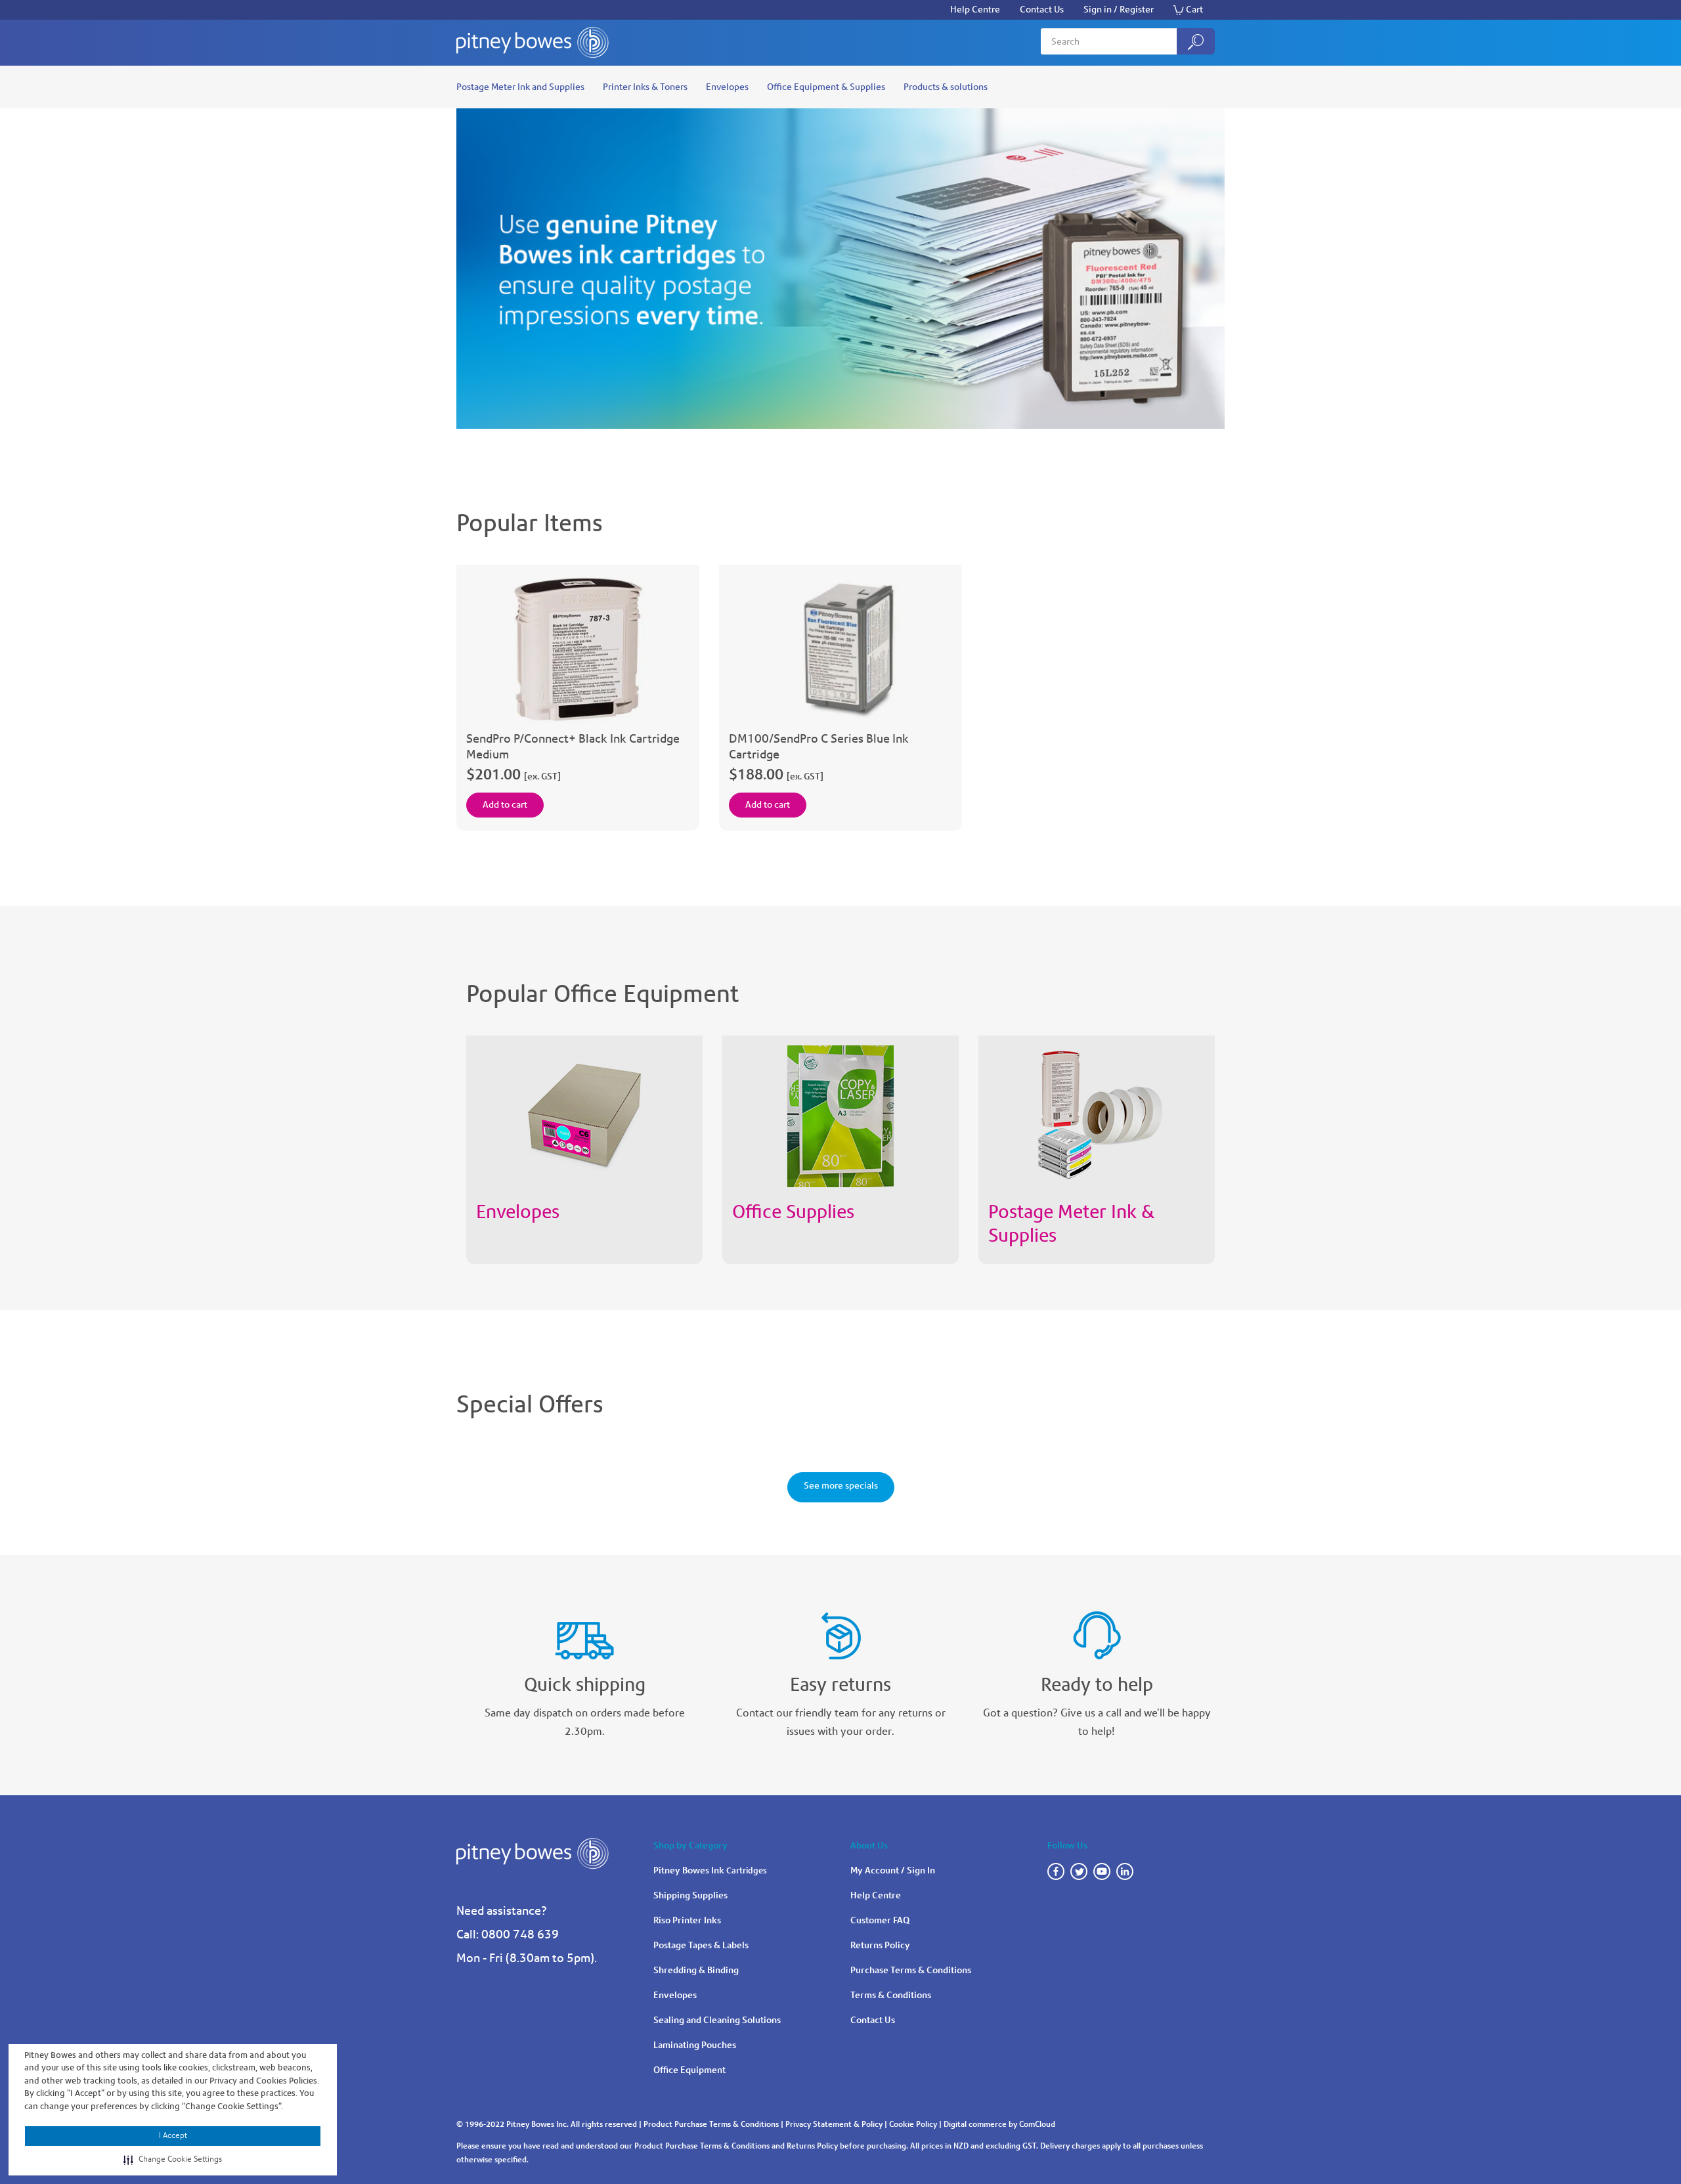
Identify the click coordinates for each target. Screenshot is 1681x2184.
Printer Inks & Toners (645, 87)
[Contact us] (1097, 1629)
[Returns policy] (840, 1629)
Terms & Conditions (891, 1995)
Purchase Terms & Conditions (911, 1970)
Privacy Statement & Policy (834, 2124)
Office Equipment (689, 2070)
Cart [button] (1194, 10)
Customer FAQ (880, 1920)
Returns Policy (880, 1945)
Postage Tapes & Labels (701, 1945)
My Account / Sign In (893, 1870)
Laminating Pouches (695, 2045)
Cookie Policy (913, 2124)
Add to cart (505, 805)
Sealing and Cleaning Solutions (717, 2020)
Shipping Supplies (690, 1895)
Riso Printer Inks (687, 1920)
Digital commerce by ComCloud (999, 2124)
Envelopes (727, 87)
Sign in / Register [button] (1119, 10)
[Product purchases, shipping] (584, 1629)
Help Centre (975, 10)
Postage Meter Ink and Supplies (520, 87)
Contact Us (1042, 10)
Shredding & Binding (696, 1970)
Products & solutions (946, 87)
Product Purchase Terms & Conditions (711, 2124)
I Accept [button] (173, 2135)
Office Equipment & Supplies (826, 87)
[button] (173, 2160)
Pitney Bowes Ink (710, 1870)
